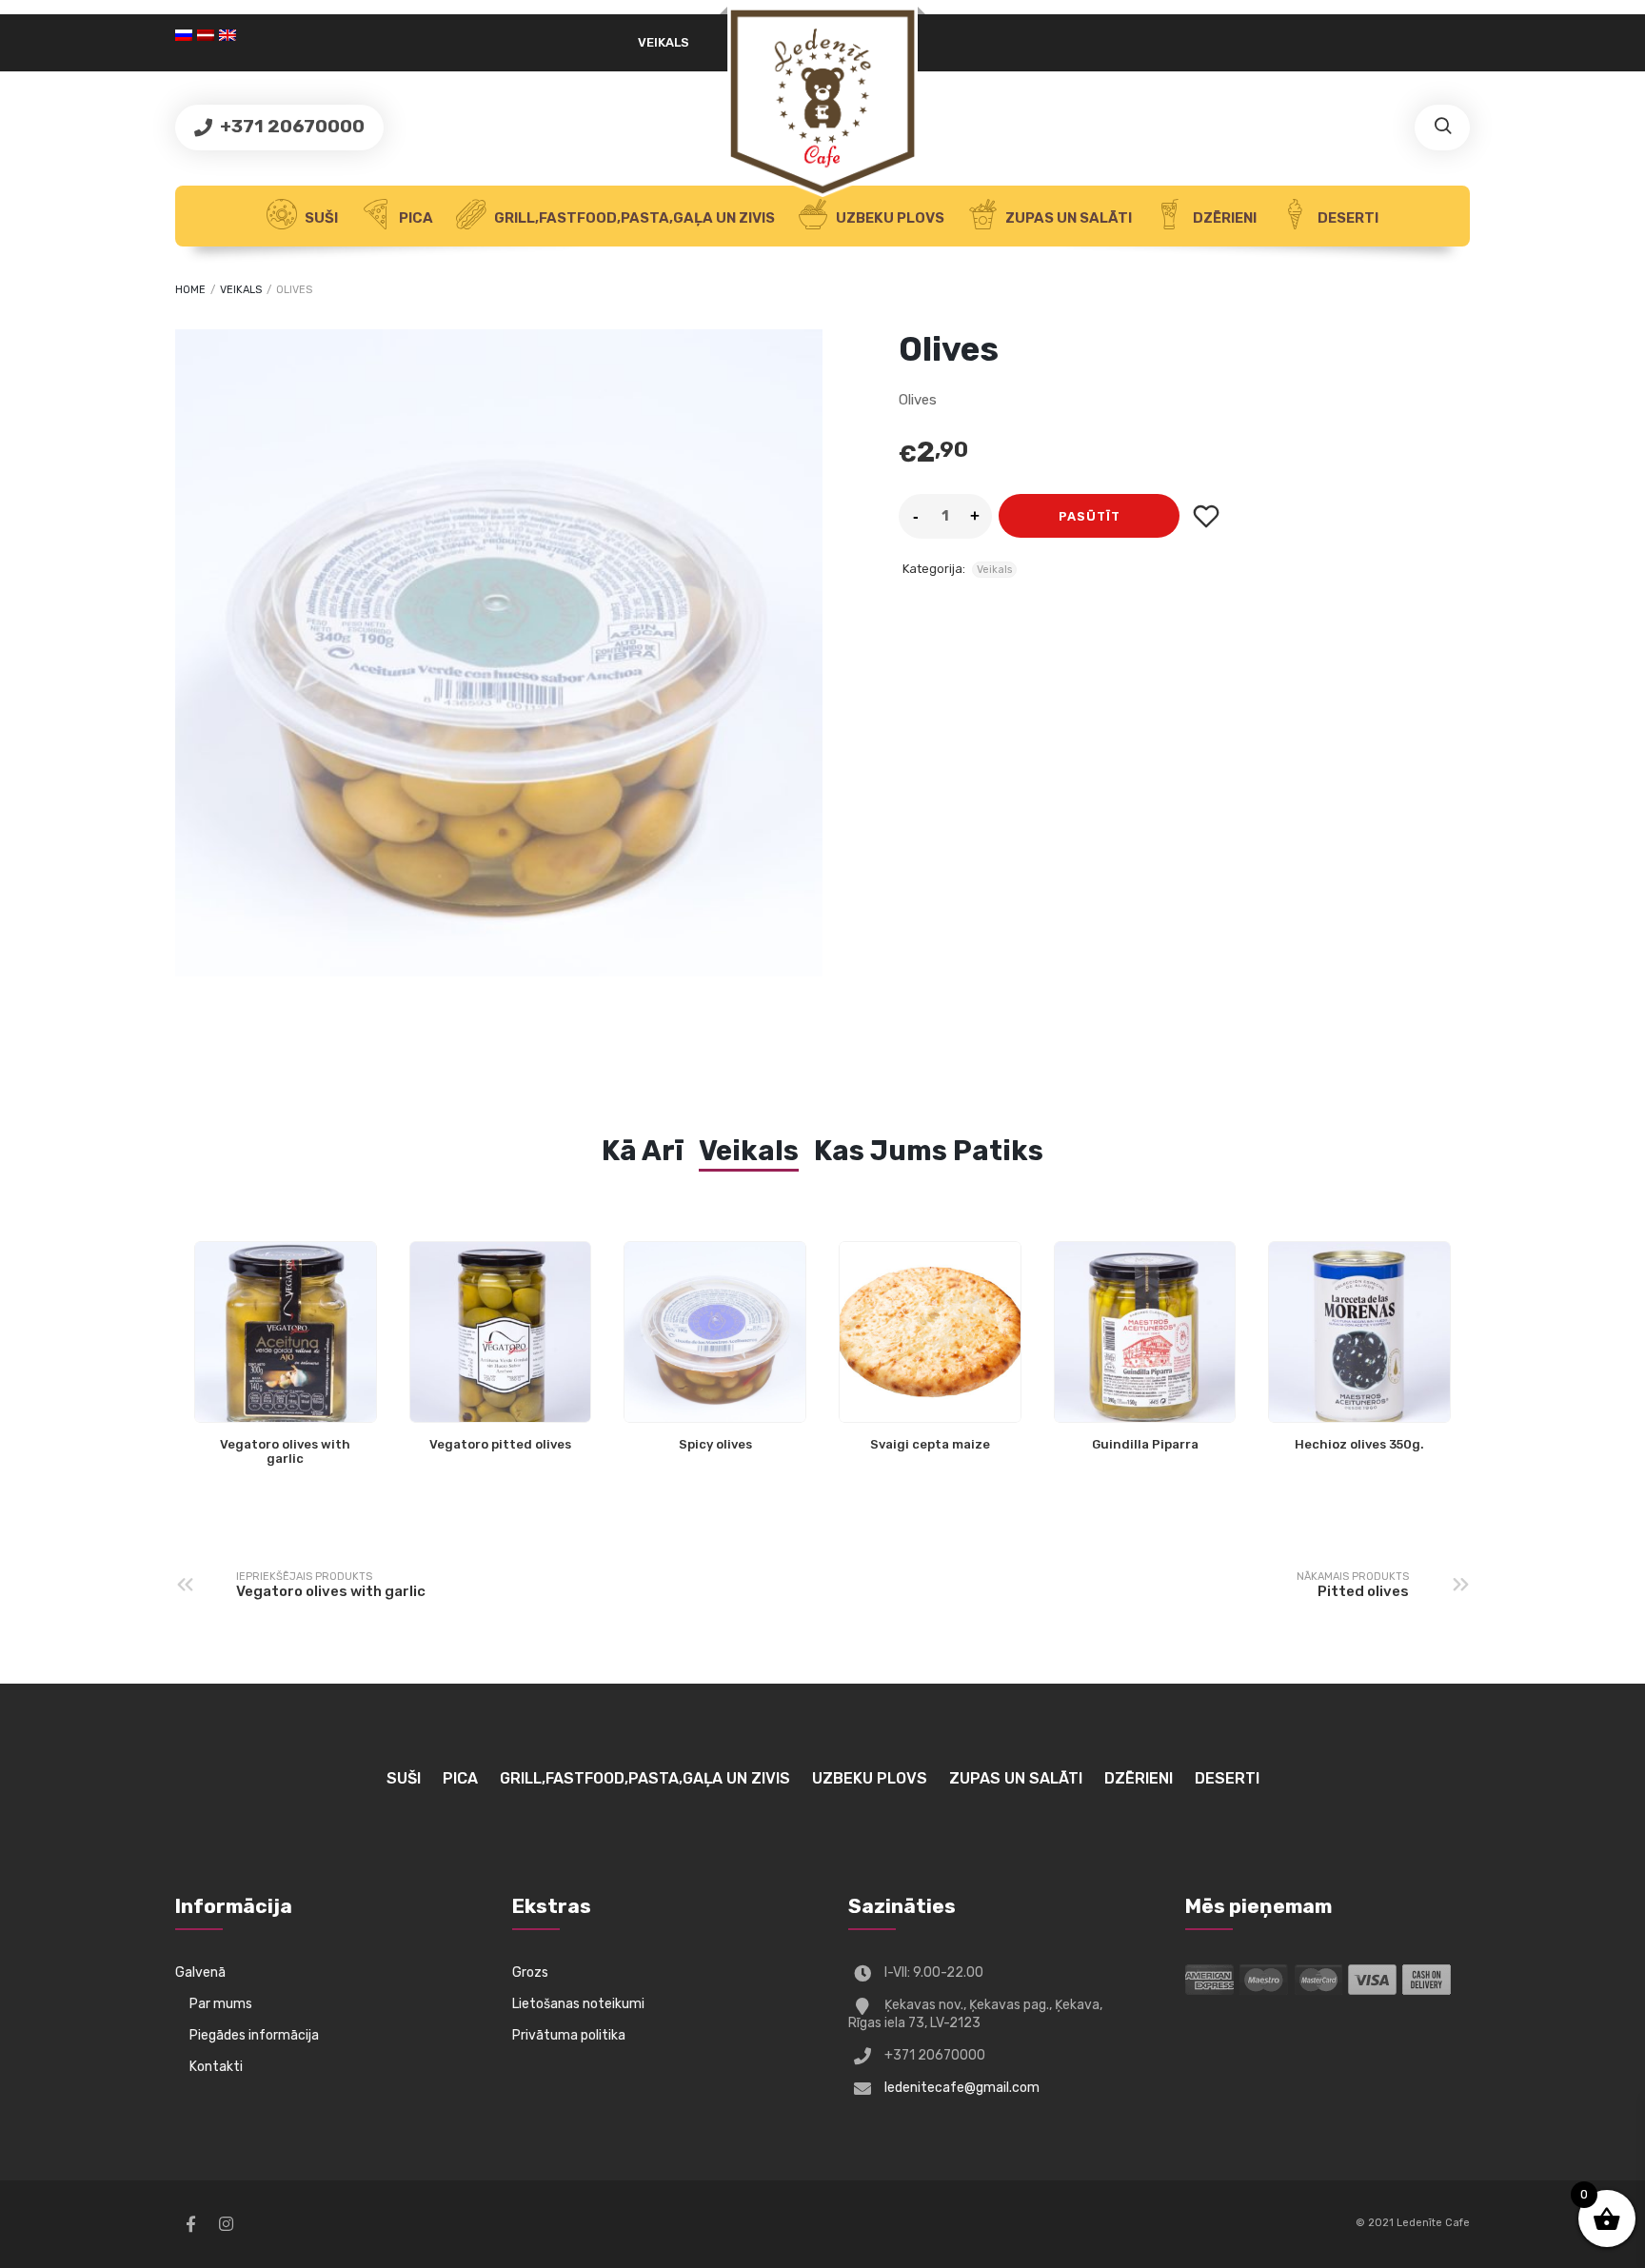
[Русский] (186, 36)
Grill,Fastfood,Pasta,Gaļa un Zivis (633, 218)
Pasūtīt (1090, 516)
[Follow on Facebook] (190, 2224)
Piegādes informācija (254, 2035)
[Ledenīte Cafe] (822, 102)
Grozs (530, 1972)
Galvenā (200, 1972)
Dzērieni (1223, 218)
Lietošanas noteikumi (578, 2004)
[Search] (1442, 128)
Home (190, 290)
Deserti (1347, 218)
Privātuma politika (569, 2035)
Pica (415, 218)
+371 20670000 (290, 126)
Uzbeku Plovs (889, 218)
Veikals (664, 42)
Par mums (221, 2004)
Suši (320, 218)
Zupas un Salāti (1067, 218)
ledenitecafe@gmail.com (962, 2088)
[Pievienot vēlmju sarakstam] (1206, 516)
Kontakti (216, 2067)
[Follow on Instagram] (226, 2224)
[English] (230, 36)
